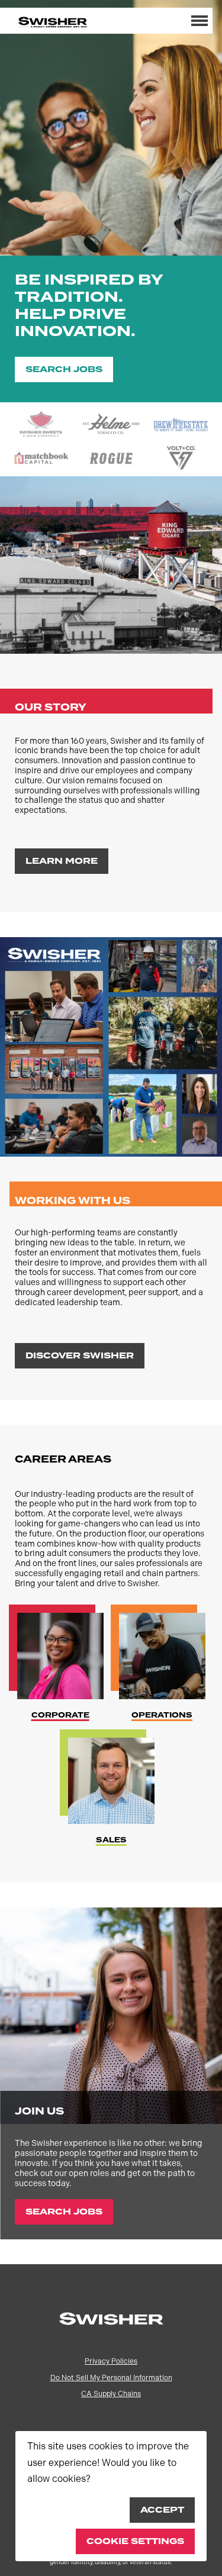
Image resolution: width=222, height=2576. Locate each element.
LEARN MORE (62, 861)
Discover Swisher (80, 1356)
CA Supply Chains (111, 2394)
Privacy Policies (111, 2361)
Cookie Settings (135, 2541)
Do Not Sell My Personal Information (111, 2378)
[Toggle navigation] (200, 21)
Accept (162, 2510)
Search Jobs (64, 369)
